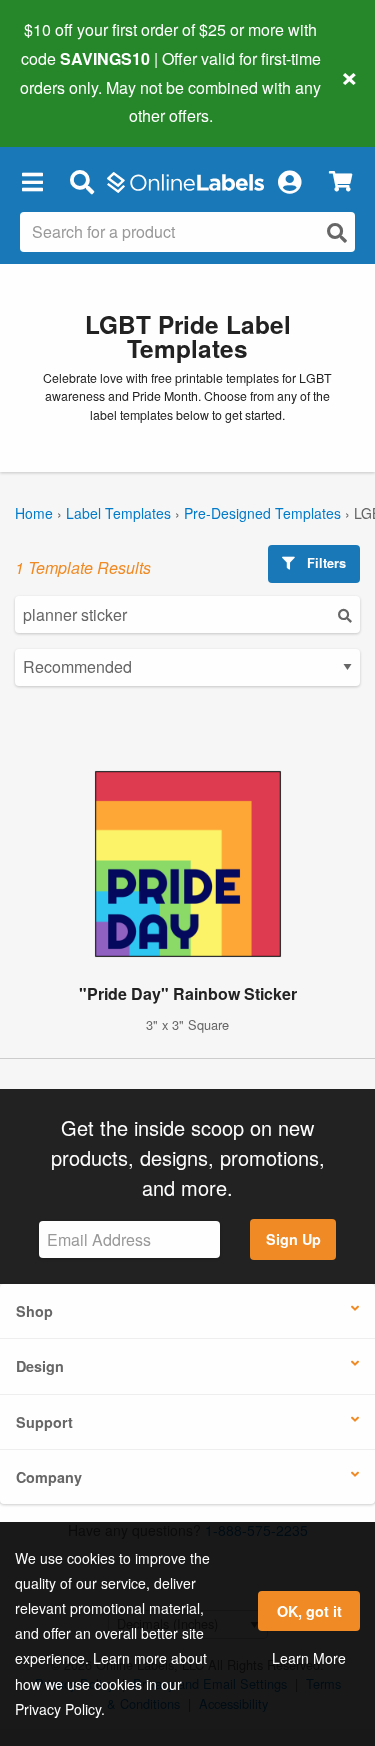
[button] (32, 181)
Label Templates (118, 513)
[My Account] (289, 181)
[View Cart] (340, 181)
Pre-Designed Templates (262, 513)
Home (34, 513)
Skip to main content (72, 101)
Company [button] (49, 1477)
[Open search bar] (81, 181)
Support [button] (44, 1422)
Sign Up (293, 1239)
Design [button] (40, 1366)
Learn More (309, 1658)
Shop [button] (34, 1311)
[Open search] (337, 232)
